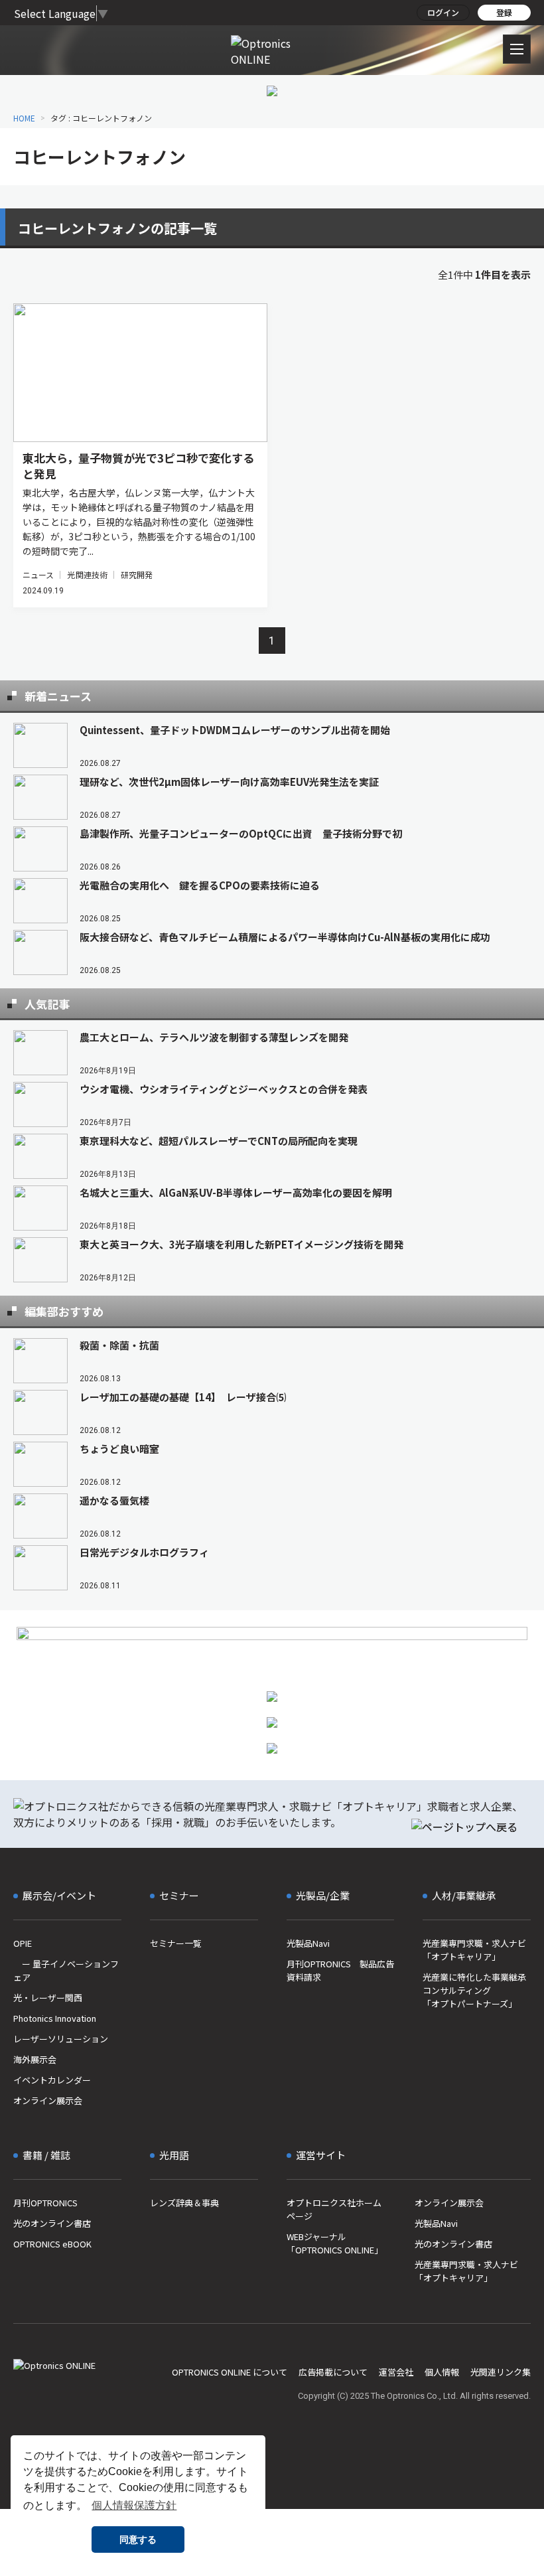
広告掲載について (333, 2372)
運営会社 (396, 2372)
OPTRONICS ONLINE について (230, 2372)
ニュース (38, 574)
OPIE (23, 1943)
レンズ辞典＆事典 (184, 2203)
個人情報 (442, 2372)
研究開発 (137, 574)
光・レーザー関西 (48, 1998)
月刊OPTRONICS (45, 2203)
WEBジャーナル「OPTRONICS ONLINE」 (335, 2243)
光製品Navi (308, 1943)
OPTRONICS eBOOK (52, 2244)
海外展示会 (35, 2059)
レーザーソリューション (61, 2039)
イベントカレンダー (52, 2080)
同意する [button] (138, 2539)
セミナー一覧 (176, 1943)
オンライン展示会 (48, 2100)
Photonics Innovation (55, 2018)
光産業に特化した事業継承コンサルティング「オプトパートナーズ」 (474, 1990)
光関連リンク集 (501, 2372)
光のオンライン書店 (52, 2223)
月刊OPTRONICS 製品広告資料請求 (340, 1970)
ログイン (443, 12)
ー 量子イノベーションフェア (66, 1970)
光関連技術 (87, 574)
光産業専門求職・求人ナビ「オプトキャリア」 (474, 1950)
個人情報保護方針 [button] (134, 2505)
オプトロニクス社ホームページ (334, 2209)
